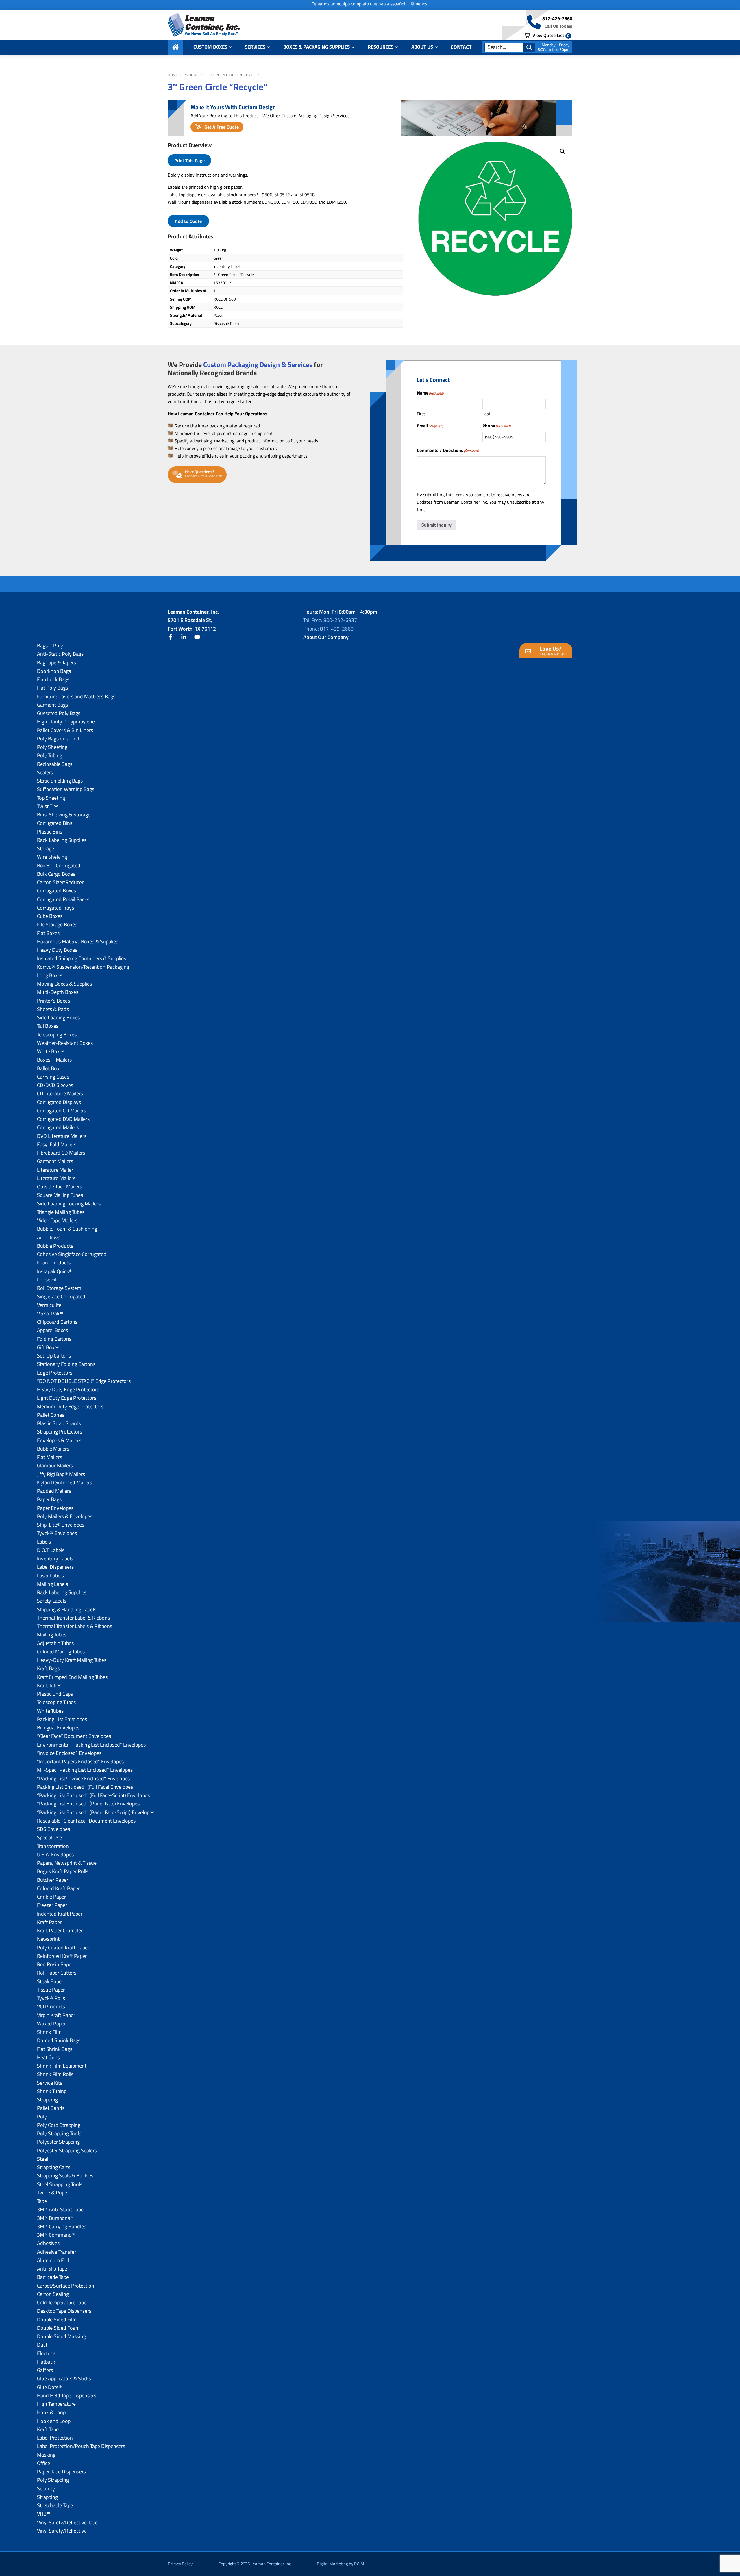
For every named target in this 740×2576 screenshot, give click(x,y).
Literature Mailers (56, 1178)
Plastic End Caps (55, 1694)
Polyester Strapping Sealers (67, 2150)
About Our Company (326, 637)
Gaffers (45, 2370)
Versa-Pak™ (50, 1313)
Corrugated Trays (55, 908)
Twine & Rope (52, 2193)
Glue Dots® (49, 2387)
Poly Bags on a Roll (58, 739)
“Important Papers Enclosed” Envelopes (80, 1761)
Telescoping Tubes (56, 1702)
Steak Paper (50, 1981)
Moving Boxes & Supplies (64, 984)
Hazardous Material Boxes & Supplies (78, 941)
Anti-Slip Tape (52, 2269)
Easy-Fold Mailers (57, 1144)
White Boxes (51, 1051)
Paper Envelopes (55, 1508)
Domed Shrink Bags (59, 2040)
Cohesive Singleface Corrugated (72, 1254)
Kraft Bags (48, 1668)
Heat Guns (48, 2057)
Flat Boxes (48, 933)
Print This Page (189, 160)
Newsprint (48, 1939)
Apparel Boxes (52, 1330)
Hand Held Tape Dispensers (67, 2396)
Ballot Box (48, 1068)
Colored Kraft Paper (58, 1888)
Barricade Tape (53, 2277)
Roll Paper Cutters (57, 1973)
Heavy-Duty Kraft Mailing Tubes (72, 1660)
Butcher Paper (53, 1880)
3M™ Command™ (56, 2235)
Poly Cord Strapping (59, 2125)
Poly (42, 2117)
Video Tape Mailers (57, 1220)
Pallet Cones (51, 1415)
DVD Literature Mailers (62, 1136)
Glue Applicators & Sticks (64, 2378)
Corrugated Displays (59, 1102)
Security (46, 2489)
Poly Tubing (50, 755)
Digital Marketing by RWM (341, 2564)
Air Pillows (49, 1237)
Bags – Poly (50, 646)
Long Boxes (50, 975)
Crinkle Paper (51, 1897)
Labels (44, 1542)
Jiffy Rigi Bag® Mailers (61, 1474)
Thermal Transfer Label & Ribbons (73, 1618)
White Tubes (50, 1711)
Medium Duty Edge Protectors (70, 1406)
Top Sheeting (51, 798)
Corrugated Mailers (58, 1127)
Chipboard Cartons (57, 1322)
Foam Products (54, 1263)
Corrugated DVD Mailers (63, 1119)
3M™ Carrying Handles (62, 2226)
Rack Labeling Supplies (62, 840)
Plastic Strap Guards (59, 1423)
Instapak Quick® (55, 1271)
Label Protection (55, 2438)
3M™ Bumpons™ (55, 2218)
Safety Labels (52, 1601)
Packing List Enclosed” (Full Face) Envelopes (85, 1787)
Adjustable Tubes (55, 1643)
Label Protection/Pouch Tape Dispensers (81, 2446)
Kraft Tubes (49, 1685)
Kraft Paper (49, 1922)
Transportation (53, 1846)
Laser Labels (50, 1576)
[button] (563, 151)
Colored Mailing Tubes (61, 1652)
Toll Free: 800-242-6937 (330, 620)
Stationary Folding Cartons (66, 1364)
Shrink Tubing (52, 2091)
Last (486, 414)
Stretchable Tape (55, 2505)
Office (44, 2463)
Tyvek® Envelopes (57, 1533)
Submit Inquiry (436, 525)
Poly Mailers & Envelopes (65, 1516)
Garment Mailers (55, 1161)
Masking (46, 2455)
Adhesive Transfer (57, 2252)
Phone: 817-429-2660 (328, 629)
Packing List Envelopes (62, 1719)
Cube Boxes (50, 916)
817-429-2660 (557, 18)
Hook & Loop (51, 2412)
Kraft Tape (48, 2429)
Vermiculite (49, 1305)
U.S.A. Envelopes (55, 1854)
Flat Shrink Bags (55, 2049)
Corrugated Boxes (57, 891)
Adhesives (48, 2243)
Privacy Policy (180, 2564)
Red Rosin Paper (55, 1964)
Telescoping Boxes (57, 1035)
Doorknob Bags (54, 671)
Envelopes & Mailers (59, 1440)
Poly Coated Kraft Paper (63, 1948)
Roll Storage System (59, 1288)
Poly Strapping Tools (59, 2133)
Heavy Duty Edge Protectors (68, 1389)
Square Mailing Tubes (60, 1195)
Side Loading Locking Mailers (69, 1204)
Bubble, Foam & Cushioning (67, 1229)
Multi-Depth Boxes (58, 992)
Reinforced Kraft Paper (62, 1956)
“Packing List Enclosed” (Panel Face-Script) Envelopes (96, 1812)
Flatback (46, 2362)
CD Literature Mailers (60, 1093)
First (421, 414)
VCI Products (51, 2006)
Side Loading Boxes (58, 1017)
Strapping (47, 2100)
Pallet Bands (51, 2108)
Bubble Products (55, 1246)
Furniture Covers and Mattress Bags (76, 696)
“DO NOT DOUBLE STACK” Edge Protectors (84, 1381)
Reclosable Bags (55, 764)
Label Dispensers (55, 1567)
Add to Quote (188, 221)
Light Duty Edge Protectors (67, 1398)
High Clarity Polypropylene (66, 722)
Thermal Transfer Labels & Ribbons (75, 1626)
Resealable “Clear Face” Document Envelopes (86, 1821)
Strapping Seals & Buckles (65, 2176)
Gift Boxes (48, 1347)
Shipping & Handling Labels (67, 1609)
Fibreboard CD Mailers (61, 1153)
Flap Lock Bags (53, 679)
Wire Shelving (52, 857)
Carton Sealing (53, 2294)
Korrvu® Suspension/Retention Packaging (83, 967)
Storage (46, 848)
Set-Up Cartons (54, 1356)
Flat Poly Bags (52, 688)
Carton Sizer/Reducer (60, 882)
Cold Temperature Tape (62, 2302)
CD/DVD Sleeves (55, 1085)
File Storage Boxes (57, 924)
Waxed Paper (51, 2024)
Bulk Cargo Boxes (56, 874)
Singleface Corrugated (61, 1296)
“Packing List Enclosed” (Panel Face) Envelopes (88, 1804)
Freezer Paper (52, 1905)
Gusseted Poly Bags (59, 713)
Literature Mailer (55, 1170)
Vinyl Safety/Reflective (62, 2531)
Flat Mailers (50, 1457)
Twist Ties (48, 806)
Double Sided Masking (61, 2336)
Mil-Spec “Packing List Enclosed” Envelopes (85, 1770)
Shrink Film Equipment (62, 2066)
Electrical (47, 2353)
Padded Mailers (54, 1491)
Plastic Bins (50, 832)
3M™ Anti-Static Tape (60, 2209)
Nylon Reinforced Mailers (65, 1483)
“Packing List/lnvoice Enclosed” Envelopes (83, 1778)
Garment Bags (52, 705)
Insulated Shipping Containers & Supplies (82, 958)
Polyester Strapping (58, 2142)
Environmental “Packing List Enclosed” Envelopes (91, 1745)
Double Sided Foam (58, 2328)
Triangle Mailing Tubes (61, 1212)
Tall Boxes (48, 1026)
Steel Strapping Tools (60, 2184)
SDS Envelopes (53, 1829)
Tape (42, 2201)
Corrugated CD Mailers (62, 1111)
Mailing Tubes (52, 1635)
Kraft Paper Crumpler (60, 1930)
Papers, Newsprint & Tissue (67, 1863)
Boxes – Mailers (54, 1060)
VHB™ (44, 2514)
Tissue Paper (51, 1990)
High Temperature (56, 2404)
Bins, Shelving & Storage (64, 815)
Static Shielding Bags (60, 781)
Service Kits (50, 2083)
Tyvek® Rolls (51, 1998)
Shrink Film (49, 2032)
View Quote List (550, 35)
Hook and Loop (54, 2421)
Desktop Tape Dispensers (64, 2311)
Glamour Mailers (55, 1465)
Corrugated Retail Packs (63, 899)
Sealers (45, 772)
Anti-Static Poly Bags (60, 654)
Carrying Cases (53, 1077)
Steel (42, 2159)
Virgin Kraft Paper (56, 2015)
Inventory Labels (55, 1559)
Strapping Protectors (60, 1432)
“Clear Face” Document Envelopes (74, 1736)
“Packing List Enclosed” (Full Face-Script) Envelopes (93, 1795)
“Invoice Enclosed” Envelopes (69, 1753)
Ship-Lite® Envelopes (61, 1525)
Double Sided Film (57, 2319)
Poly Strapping (53, 2480)
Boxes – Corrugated (59, 865)
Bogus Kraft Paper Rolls (63, 1871)
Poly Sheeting (52, 747)
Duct (42, 2345)
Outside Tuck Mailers (60, 1187)
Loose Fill (47, 1280)
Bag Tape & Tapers (57, 663)
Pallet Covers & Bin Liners (65, 730)
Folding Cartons (54, 1339)
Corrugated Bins (55, 823)
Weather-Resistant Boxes (65, 1043)
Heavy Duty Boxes (57, 950)
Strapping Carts (54, 2167)
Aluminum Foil (53, 2260)
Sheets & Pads (53, 1009)
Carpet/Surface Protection (66, 2286)
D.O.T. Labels (51, 1550)
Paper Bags (49, 1499)
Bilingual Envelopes (58, 1728)
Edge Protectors (55, 1373)
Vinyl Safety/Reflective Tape (67, 2522)
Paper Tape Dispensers (61, 2472)
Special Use (49, 1837)
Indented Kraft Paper (60, 1914)
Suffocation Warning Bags (66, 789)
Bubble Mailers (53, 1449)
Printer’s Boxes (53, 1001)
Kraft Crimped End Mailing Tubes (72, 1677)
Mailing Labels (52, 1584)
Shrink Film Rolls (55, 2074)
